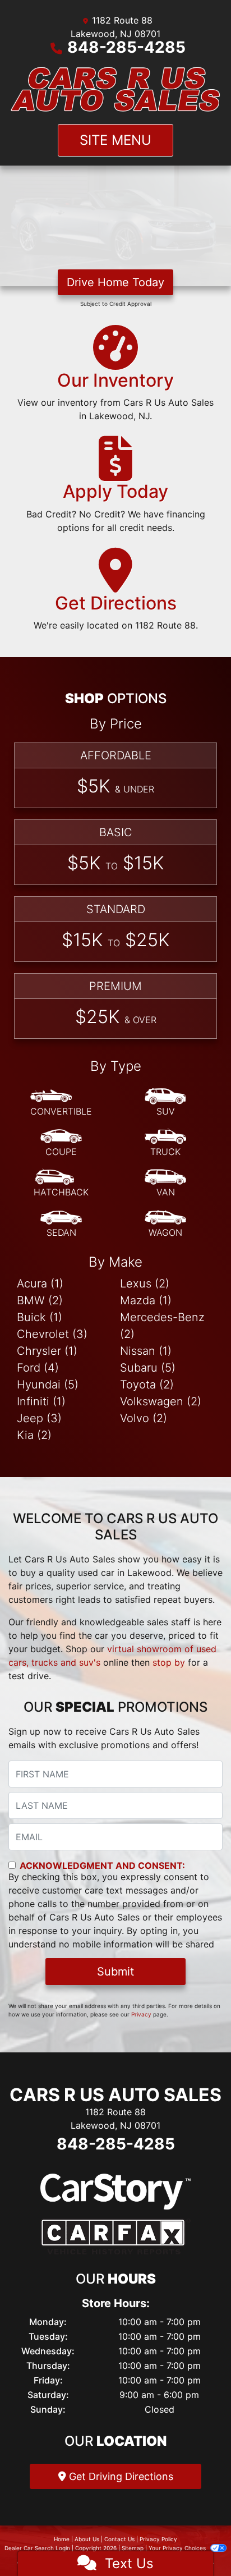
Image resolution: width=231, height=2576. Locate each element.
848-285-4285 (126, 47)
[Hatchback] (61, 1184)
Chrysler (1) (47, 1351)
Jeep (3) (39, 1418)
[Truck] (165, 1143)
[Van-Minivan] (165, 1184)
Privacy (141, 2014)
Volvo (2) (144, 1418)
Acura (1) (40, 1284)
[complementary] (197, 2542)
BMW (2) (40, 1300)
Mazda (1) (146, 1300)
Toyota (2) (147, 1385)
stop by (169, 1662)
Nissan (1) (146, 1351)
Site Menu (115, 140)
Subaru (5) (148, 1368)
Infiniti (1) (41, 1401)
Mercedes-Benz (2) (162, 1326)
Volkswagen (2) (161, 1401)
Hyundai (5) (48, 1385)
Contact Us (119, 2539)
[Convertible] (61, 1103)
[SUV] (165, 1103)
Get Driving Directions (120, 2476)
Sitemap (133, 2548)
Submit (115, 1972)
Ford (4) (38, 1368)
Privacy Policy (158, 2539)
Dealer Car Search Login (37, 2548)
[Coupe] (61, 1143)
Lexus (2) (145, 1284)
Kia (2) (34, 1435)
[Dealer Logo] (115, 89)
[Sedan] (61, 1224)
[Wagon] (165, 1224)
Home (62, 2539)
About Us (87, 2539)
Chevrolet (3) (52, 1334)
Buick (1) (40, 1317)
